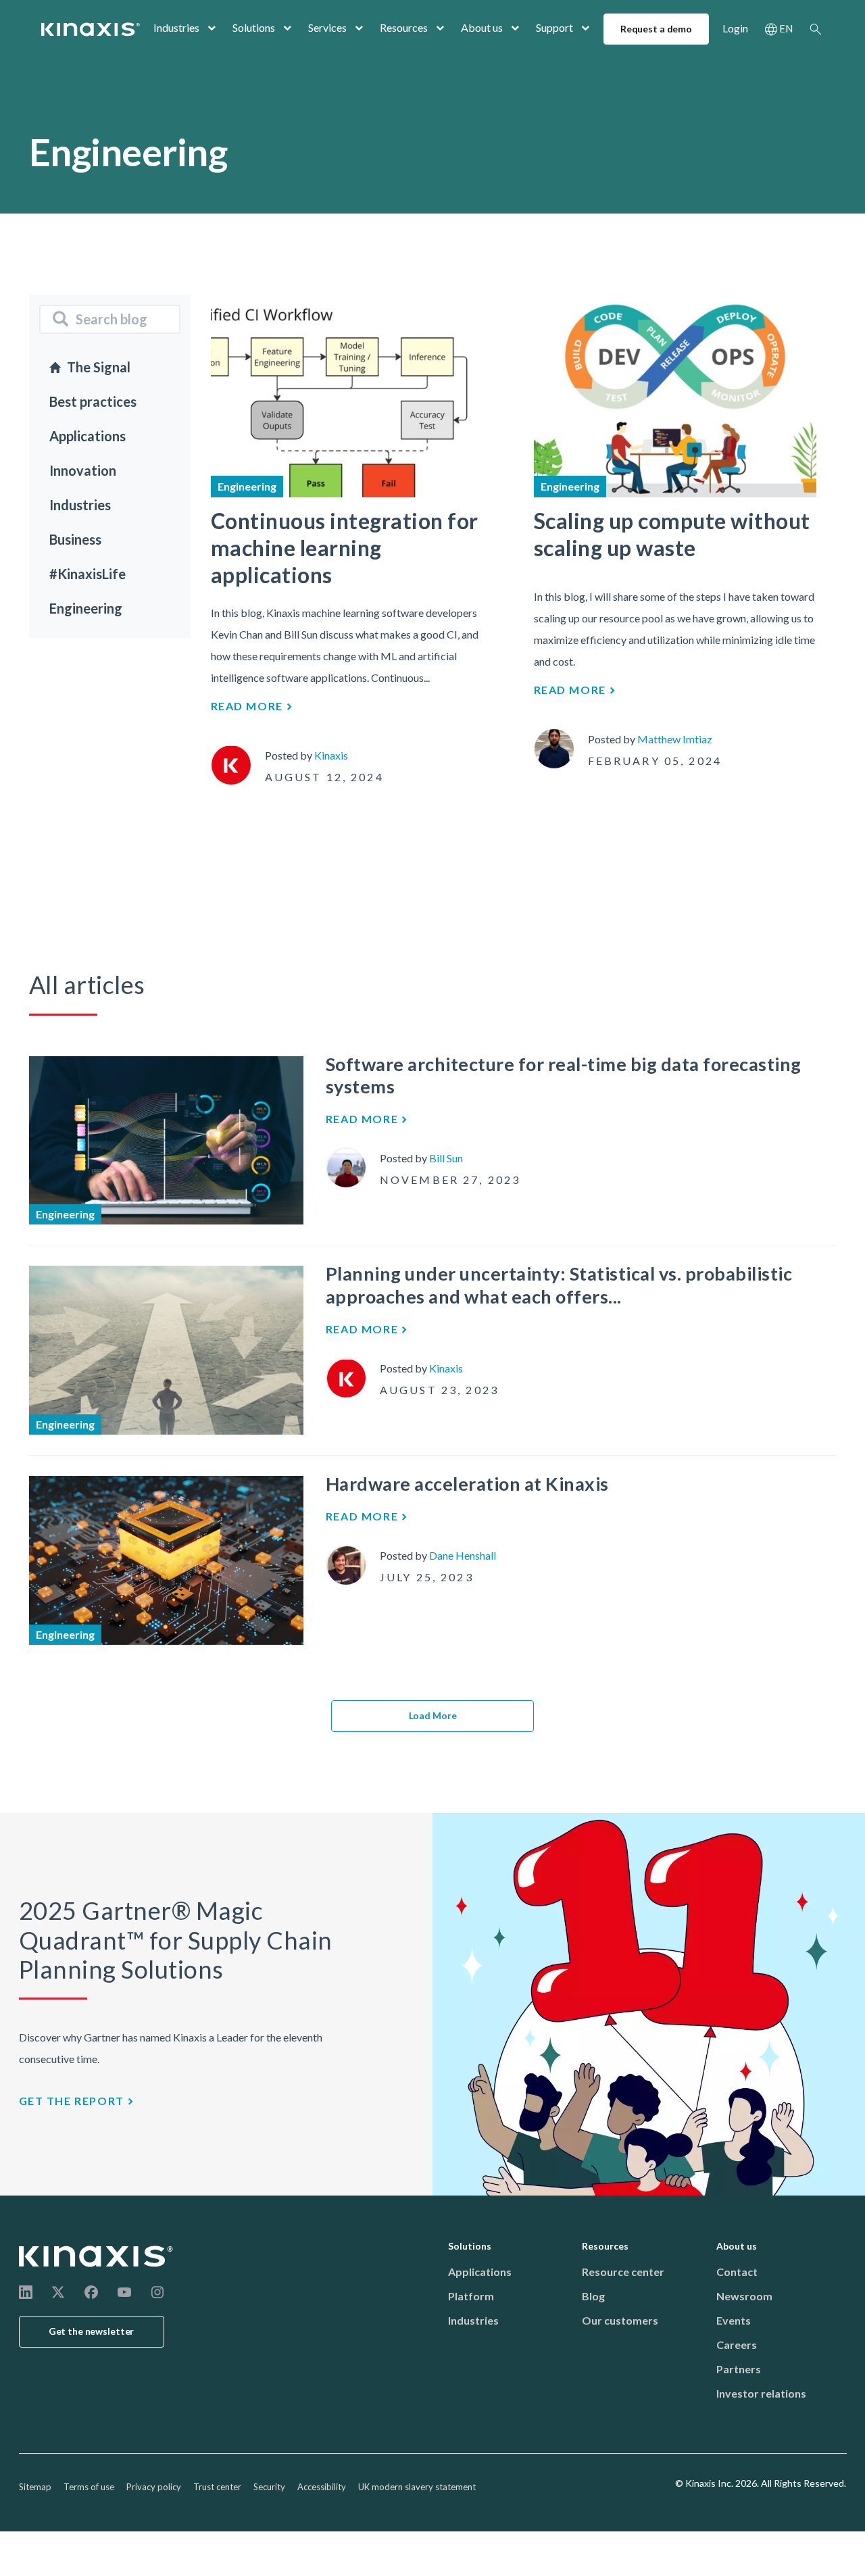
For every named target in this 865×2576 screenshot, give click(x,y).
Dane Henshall (463, 1555)
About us (482, 27)
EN (786, 28)
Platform (471, 2296)
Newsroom (744, 2296)
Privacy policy (154, 2487)
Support (554, 27)
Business (75, 539)
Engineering (86, 608)
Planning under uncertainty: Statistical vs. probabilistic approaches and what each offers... (559, 1285)
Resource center (623, 2272)
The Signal (99, 367)
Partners (739, 2369)
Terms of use (89, 2487)
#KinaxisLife (88, 574)
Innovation (83, 470)
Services (327, 27)
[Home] (97, 2256)
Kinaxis (331, 755)
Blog (593, 2296)
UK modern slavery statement (417, 2487)
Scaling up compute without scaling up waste (672, 534)
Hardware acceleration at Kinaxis (467, 1484)
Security (269, 2487)
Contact (737, 2272)
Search (816, 29)
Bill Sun (446, 1158)
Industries (176, 27)
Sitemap (35, 2487)
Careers (737, 2345)
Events (734, 2320)
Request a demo (656, 29)
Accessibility (322, 2487)
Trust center (217, 2487)
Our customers (620, 2320)
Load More (433, 1715)
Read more (247, 706)
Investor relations (761, 2393)
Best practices (93, 401)
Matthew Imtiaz (675, 739)
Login (735, 28)
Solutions (254, 27)
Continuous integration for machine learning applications (345, 548)
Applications (88, 436)
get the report (72, 2101)
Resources (404, 27)
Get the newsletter (92, 2331)
